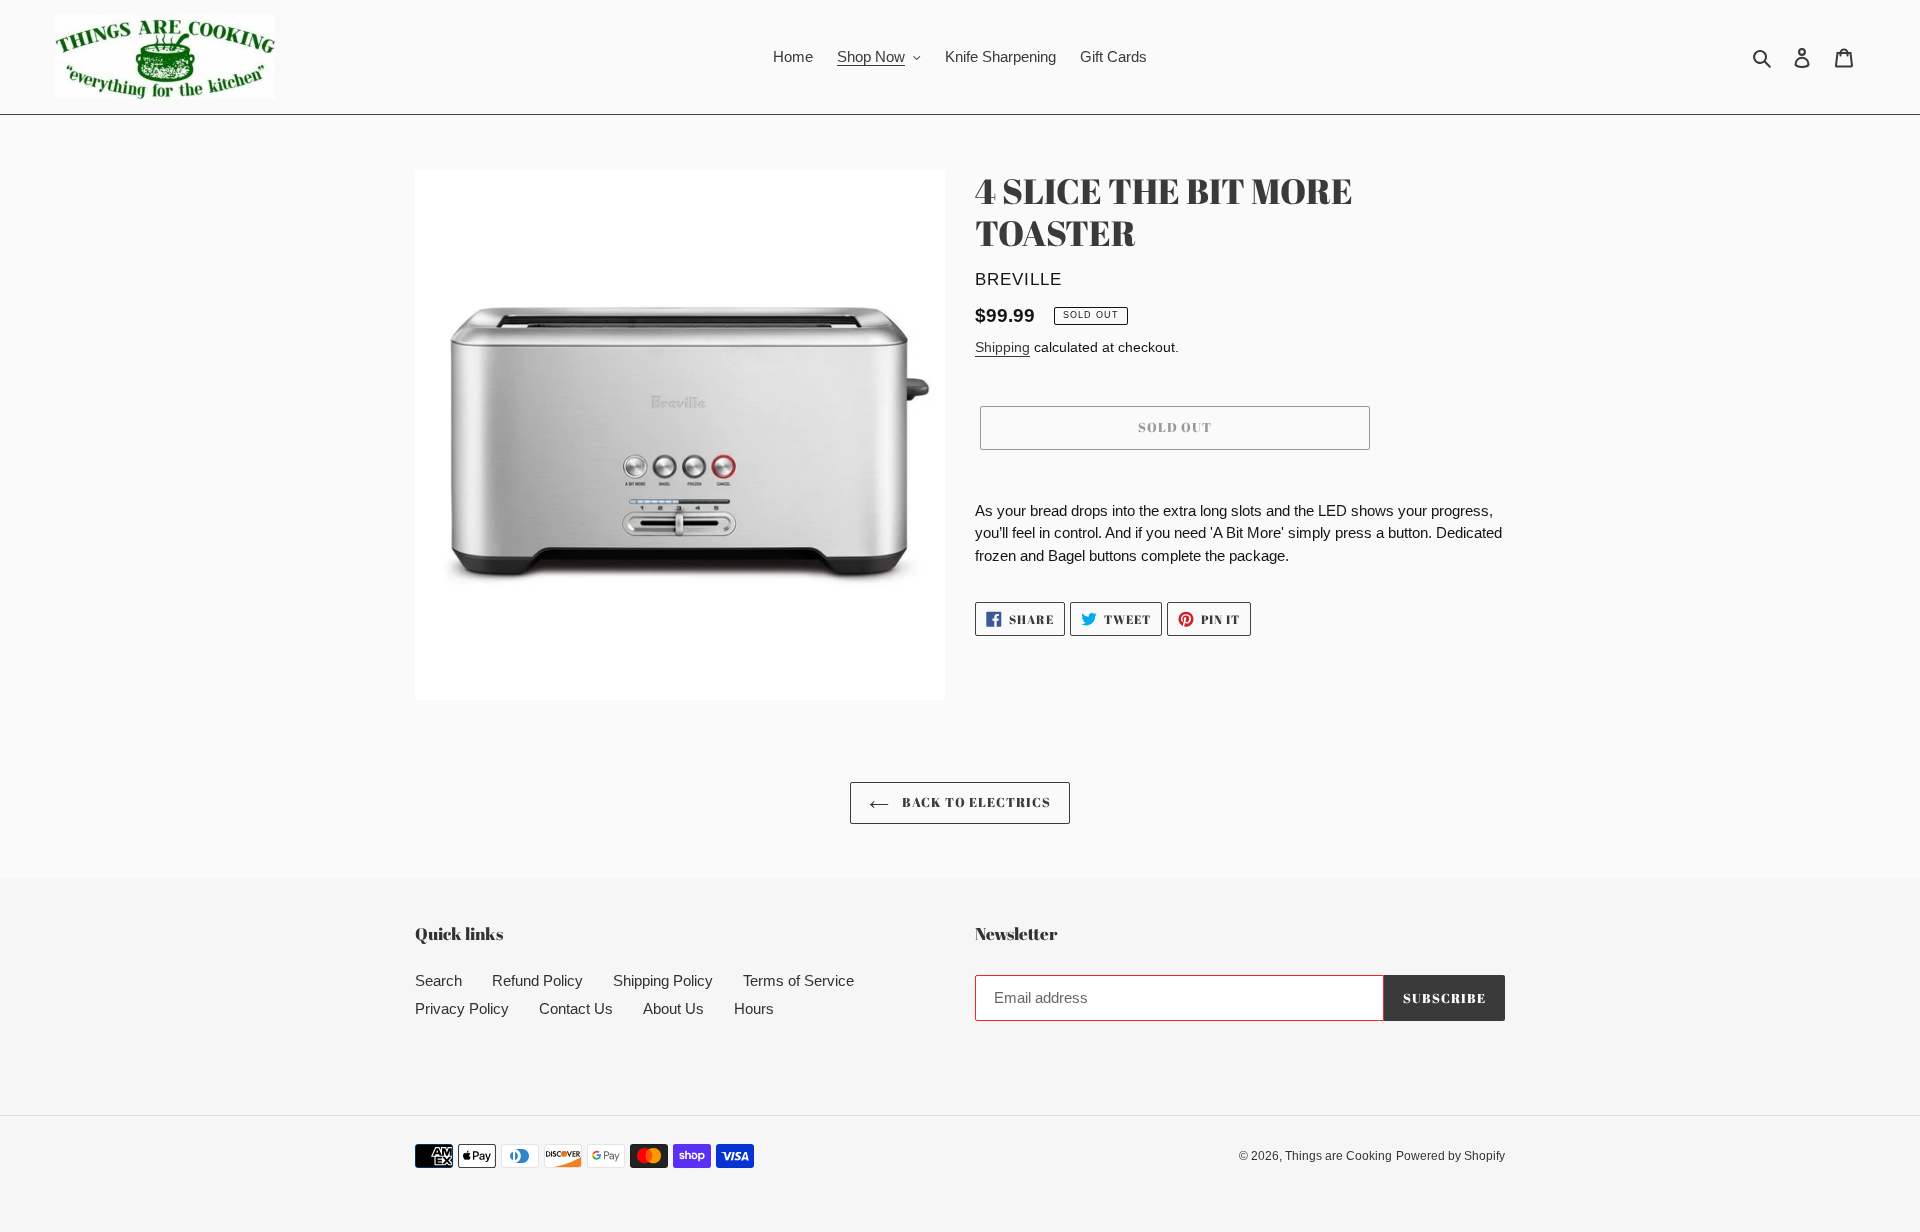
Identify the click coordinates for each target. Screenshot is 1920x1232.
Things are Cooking (1338, 1156)
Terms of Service (798, 980)
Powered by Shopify (1450, 1156)
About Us (673, 1008)
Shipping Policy (663, 980)
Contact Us (576, 1008)
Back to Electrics (975, 802)
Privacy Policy (462, 1008)
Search (438, 980)
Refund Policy (537, 980)
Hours (754, 1008)
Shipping (1002, 347)
